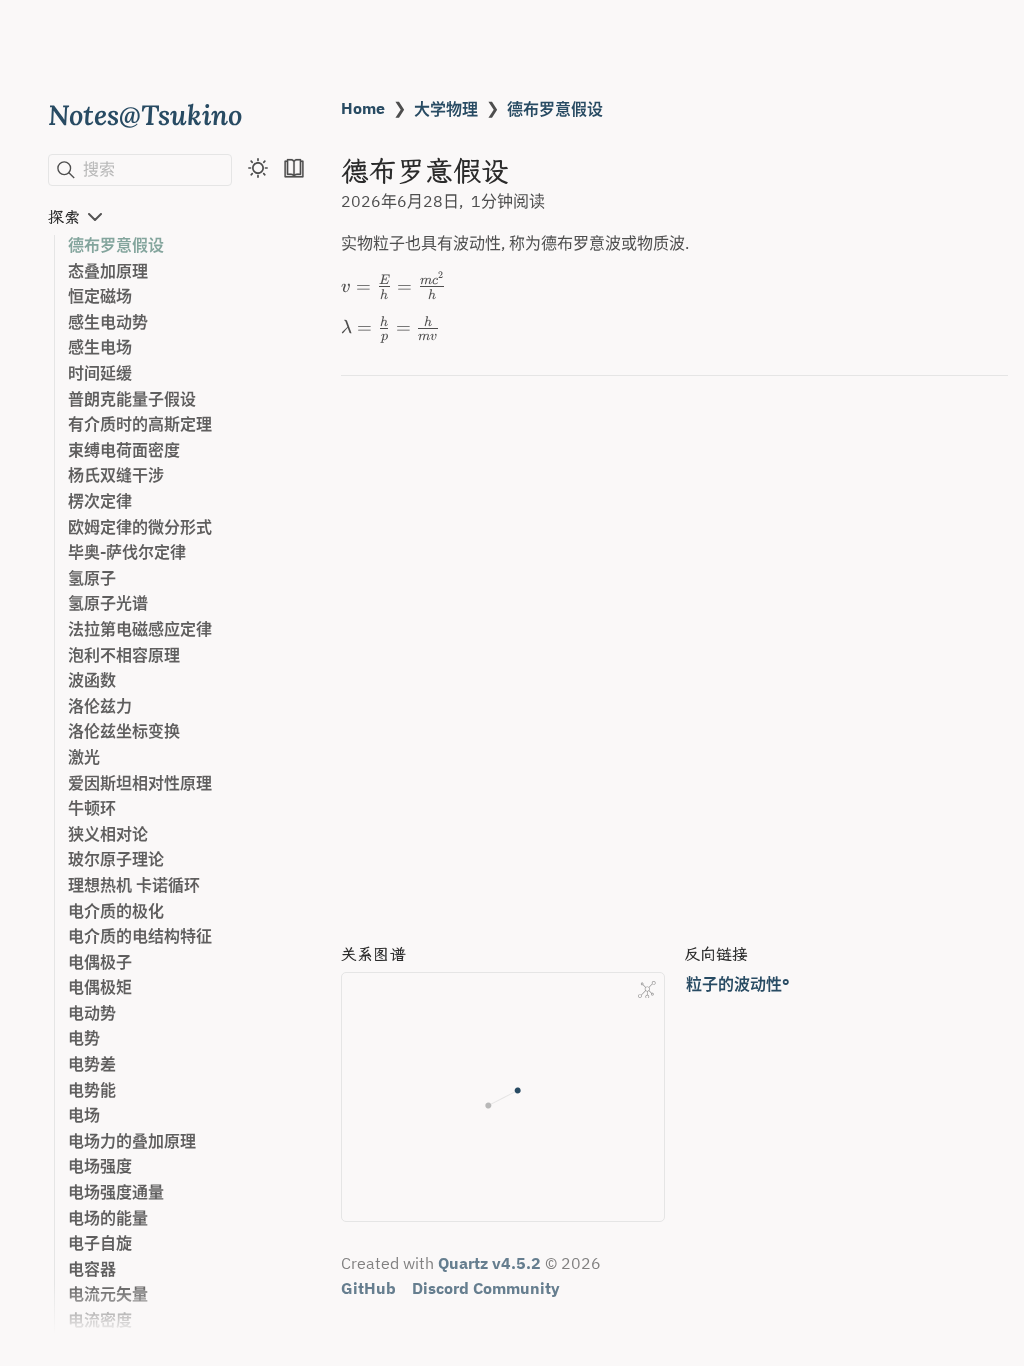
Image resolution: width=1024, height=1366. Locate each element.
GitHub (368, 1288)
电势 (84, 1038)
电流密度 (100, 1320)
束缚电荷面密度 (124, 450)
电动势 (92, 1013)
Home (363, 108)
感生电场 (100, 347)
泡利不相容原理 (124, 655)
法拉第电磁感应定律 (140, 629)
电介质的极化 (116, 911)
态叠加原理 (108, 271)
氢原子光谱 (108, 603)
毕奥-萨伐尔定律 (127, 552)
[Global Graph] (647, 990)
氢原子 (92, 578)
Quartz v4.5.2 (489, 1263)
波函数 (92, 680)
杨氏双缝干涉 (116, 475)
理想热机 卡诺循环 (134, 885)
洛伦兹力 (100, 706)
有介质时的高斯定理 (140, 424)
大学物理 (446, 109)
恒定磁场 (100, 296)
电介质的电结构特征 (140, 936)
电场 (84, 1115)
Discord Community (486, 1288)
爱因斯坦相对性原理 (140, 783)
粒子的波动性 (734, 984)
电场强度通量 (116, 1192)
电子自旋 (100, 1243)
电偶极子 (100, 962)
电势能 (92, 1090)
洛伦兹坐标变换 (124, 731)
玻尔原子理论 (116, 859)
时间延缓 (100, 373)
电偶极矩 (100, 987)
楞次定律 (100, 501)
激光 (84, 757)
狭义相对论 (108, 834)
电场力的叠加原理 (132, 1141)
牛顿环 (92, 808)
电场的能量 (108, 1218)
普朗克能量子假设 (132, 399)
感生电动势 (108, 322)
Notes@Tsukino (145, 114)
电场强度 (100, 1166)
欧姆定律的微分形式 (140, 527)
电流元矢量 (108, 1294)
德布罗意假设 (116, 245)
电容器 (92, 1269)
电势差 (92, 1064)
